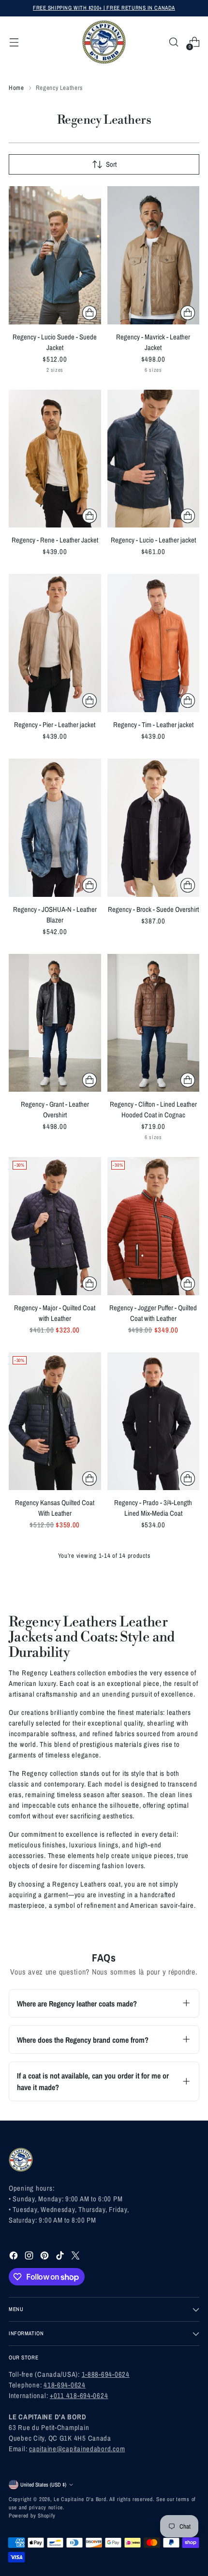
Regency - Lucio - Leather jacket (153, 540)
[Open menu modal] (14, 42)
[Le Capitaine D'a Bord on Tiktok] (61, 2257)
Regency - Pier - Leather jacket (55, 725)
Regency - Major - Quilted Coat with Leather (55, 1313)
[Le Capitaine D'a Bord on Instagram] (30, 2257)
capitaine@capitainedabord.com (77, 2449)
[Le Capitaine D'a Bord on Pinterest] (45, 2257)
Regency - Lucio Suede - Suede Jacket (55, 342)
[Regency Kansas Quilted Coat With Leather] (55, 1421)
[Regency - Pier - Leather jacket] (55, 643)
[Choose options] (89, 313)
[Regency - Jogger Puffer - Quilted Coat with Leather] (154, 1226)
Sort (111, 164)
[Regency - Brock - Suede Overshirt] (154, 828)
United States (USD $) (43, 2485)
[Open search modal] (173, 42)
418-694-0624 (65, 2385)
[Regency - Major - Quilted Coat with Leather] (55, 1226)
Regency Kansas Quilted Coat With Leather (55, 1508)
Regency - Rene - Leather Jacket (55, 540)
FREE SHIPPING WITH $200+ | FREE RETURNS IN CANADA (104, 8)
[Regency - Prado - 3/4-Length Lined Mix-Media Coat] (154, 1421)
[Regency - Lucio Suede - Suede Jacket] (55, 255)
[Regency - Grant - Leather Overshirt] (55, 1023)
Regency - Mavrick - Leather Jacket (153, 342)
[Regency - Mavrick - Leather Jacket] (154, 255)
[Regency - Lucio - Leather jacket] (154, 459)
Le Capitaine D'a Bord (80, 2499)
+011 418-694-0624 (79, 2396)
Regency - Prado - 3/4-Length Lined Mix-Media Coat (153, 1508)
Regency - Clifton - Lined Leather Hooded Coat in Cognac (153, 1110)
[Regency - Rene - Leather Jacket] (55, 459)
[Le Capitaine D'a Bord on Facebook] (15, 2257)
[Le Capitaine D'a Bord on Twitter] (76, 2257)
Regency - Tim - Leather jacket (153, 725)
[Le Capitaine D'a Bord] (104, 42)
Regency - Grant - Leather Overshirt (55, 1110)
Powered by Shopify (32, 2516)
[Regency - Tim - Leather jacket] (154, 643)
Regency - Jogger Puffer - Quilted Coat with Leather (153, 1313)
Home (16, 88)
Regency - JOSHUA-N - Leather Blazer (55, 915)
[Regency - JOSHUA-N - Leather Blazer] (55, 828)
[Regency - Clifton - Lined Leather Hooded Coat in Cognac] (154, 1023)
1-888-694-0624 (106, 2374)
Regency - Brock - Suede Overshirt (153, 909)
